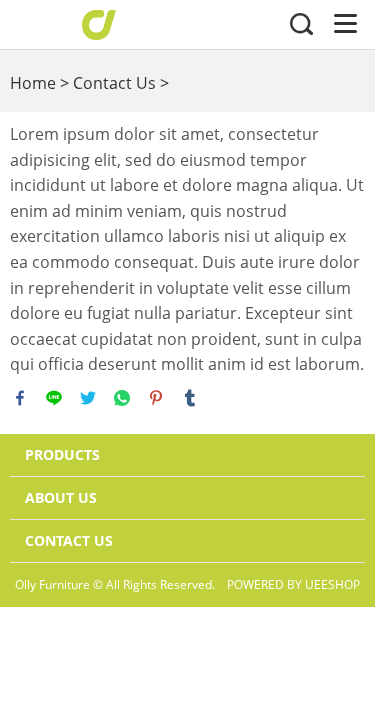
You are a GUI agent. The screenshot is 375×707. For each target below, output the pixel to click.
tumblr (190, 398)
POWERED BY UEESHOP (293, 584)
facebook (20, 398)
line (54, 398)
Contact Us (114, 83)
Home (33, 83)
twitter (88, 398)
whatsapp (122, 398)
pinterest (156, 398)
